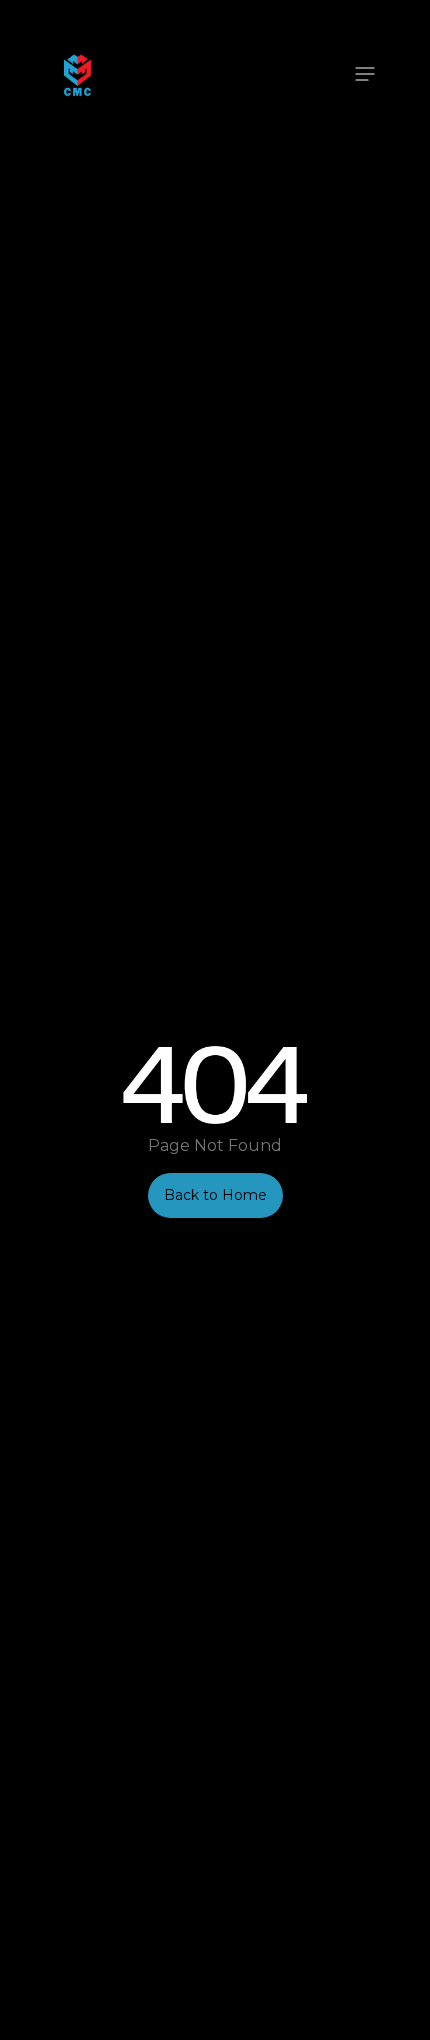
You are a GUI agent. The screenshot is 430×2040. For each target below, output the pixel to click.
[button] (365, 74)
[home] (72, 74)
